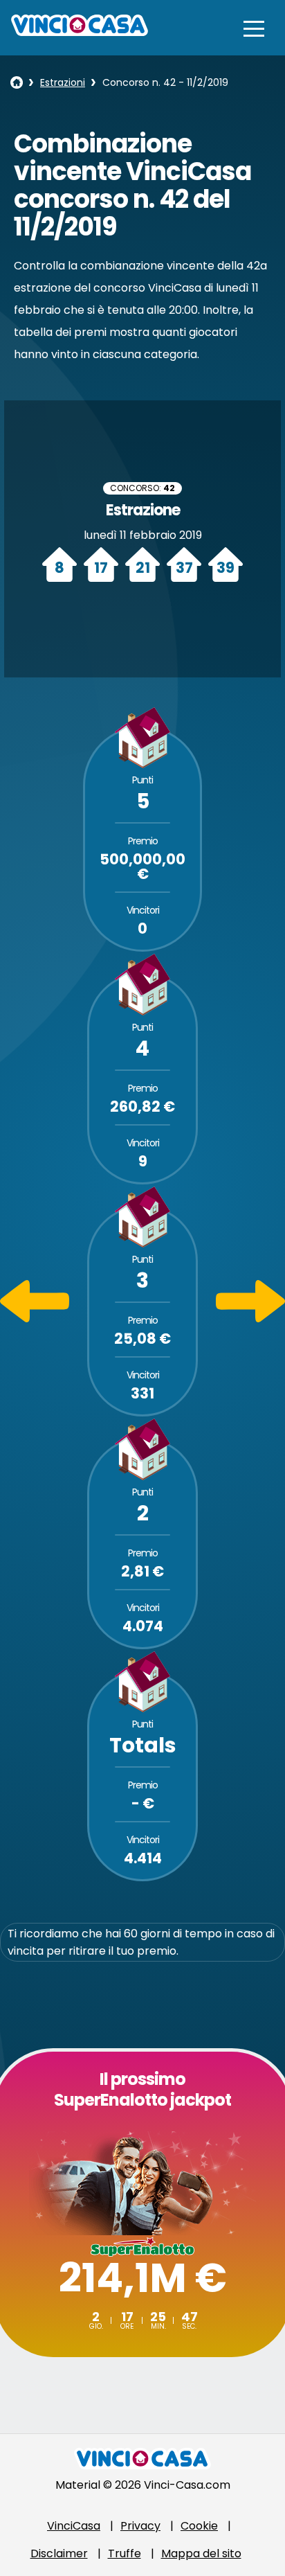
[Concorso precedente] (35, 1318)
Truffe (125, 2553)
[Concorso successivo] (250, 1318)
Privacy (140, 2526)
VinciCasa (74, 2526)
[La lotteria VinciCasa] (17, 82)
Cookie (199, 2526)
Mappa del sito (201, 2553)
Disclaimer (59, 2553)
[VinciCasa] (80, 32)
